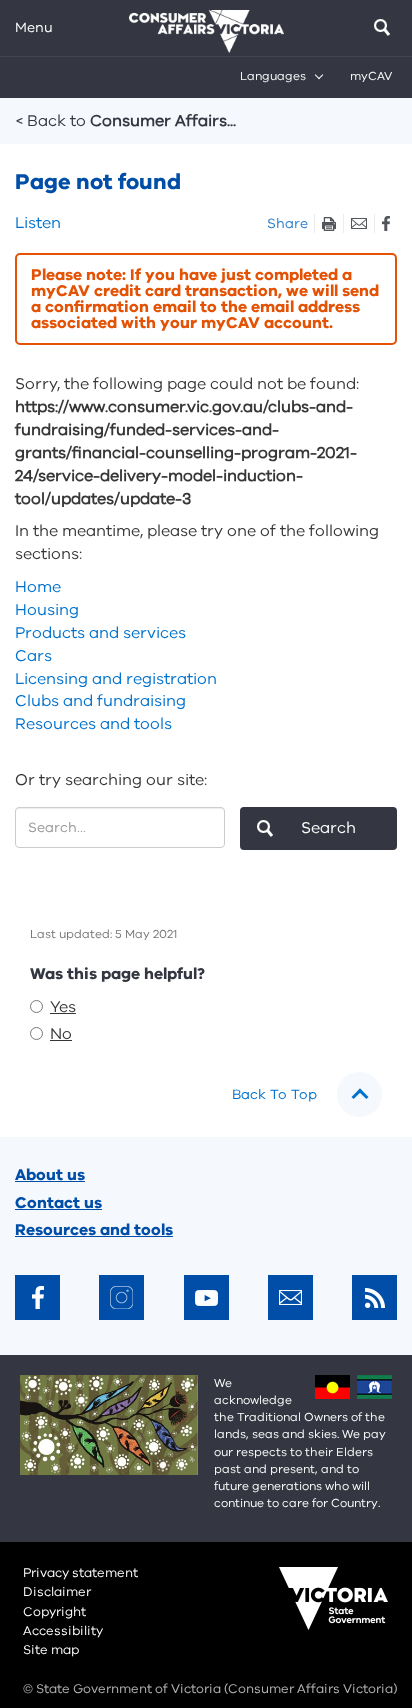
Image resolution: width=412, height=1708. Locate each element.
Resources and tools (93, 724)
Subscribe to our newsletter (290, 1297)
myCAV (371, 76)
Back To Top (274, 1094)
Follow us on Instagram (121, 1297)
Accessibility (63, 1631)
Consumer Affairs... (126, 121)
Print (328, 223)
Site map (51, 1650)
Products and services (100, 633)
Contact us (58, 1203)
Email (358, 223)
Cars (33, 656)
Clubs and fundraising (100, 701)
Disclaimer (57, 1592)
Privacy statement (80, 1573)
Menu (34, 27)
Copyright (54, 1612)
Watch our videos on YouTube (206, 1297)
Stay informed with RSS (374, 1297)
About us (50, 1175)
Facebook (385, 223)
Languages (273, 76)
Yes (63, 1007)
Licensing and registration (116, 679)
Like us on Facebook (37, 1297)
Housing (47, 610)
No (61, 1034)
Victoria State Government (314, 1612)
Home (38, 587)
